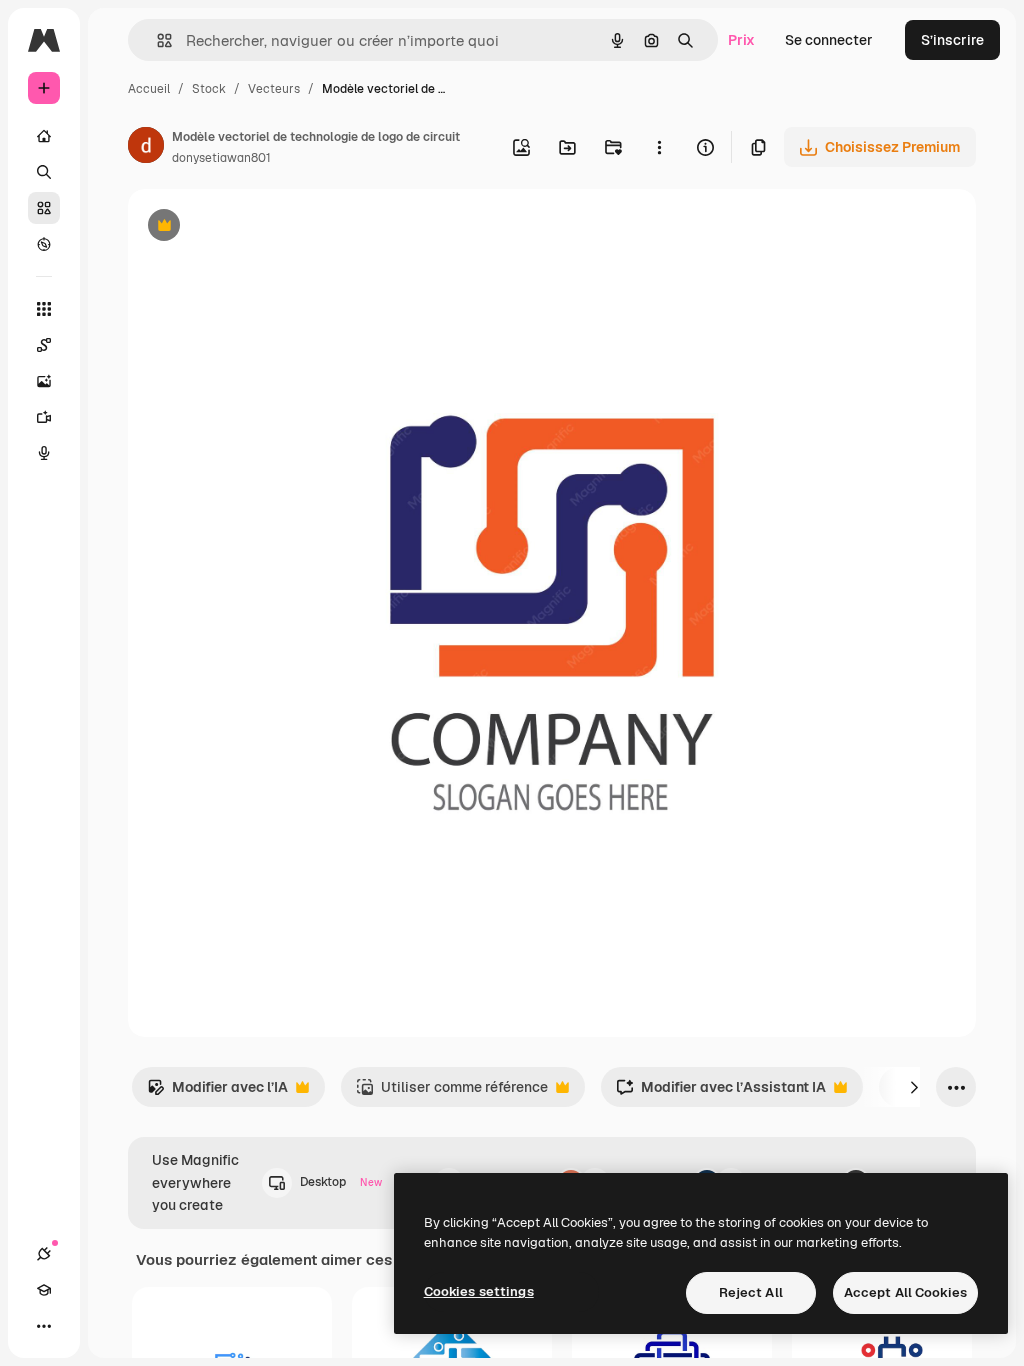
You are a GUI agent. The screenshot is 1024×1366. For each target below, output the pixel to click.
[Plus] (44, 1326)
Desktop (341, 1182)
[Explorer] (44, 244)
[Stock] (44, 208)
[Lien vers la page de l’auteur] (146, 148)
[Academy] (44, 1290)
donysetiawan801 (221, 158)
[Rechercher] (44, 172)
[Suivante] (914, 1087)
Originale (260, 227)
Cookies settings (479, 1291)
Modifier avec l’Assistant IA (721, 1092)
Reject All (751, 1292)
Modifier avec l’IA (217, 1092)
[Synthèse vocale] (44, 453)
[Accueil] (44, 136)
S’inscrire (952, 40)
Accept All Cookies (905, 1292)
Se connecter (829, 40)
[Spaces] (44, 345)
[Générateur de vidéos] (44, 417)
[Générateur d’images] (44, 381)
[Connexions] (44, 1254)
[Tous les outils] (44, 309)
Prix (741, 40)
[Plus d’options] (659, 147)
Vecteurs (274, 89)
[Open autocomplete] (156, 40)
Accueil (149, 89)
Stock (209, 89)
